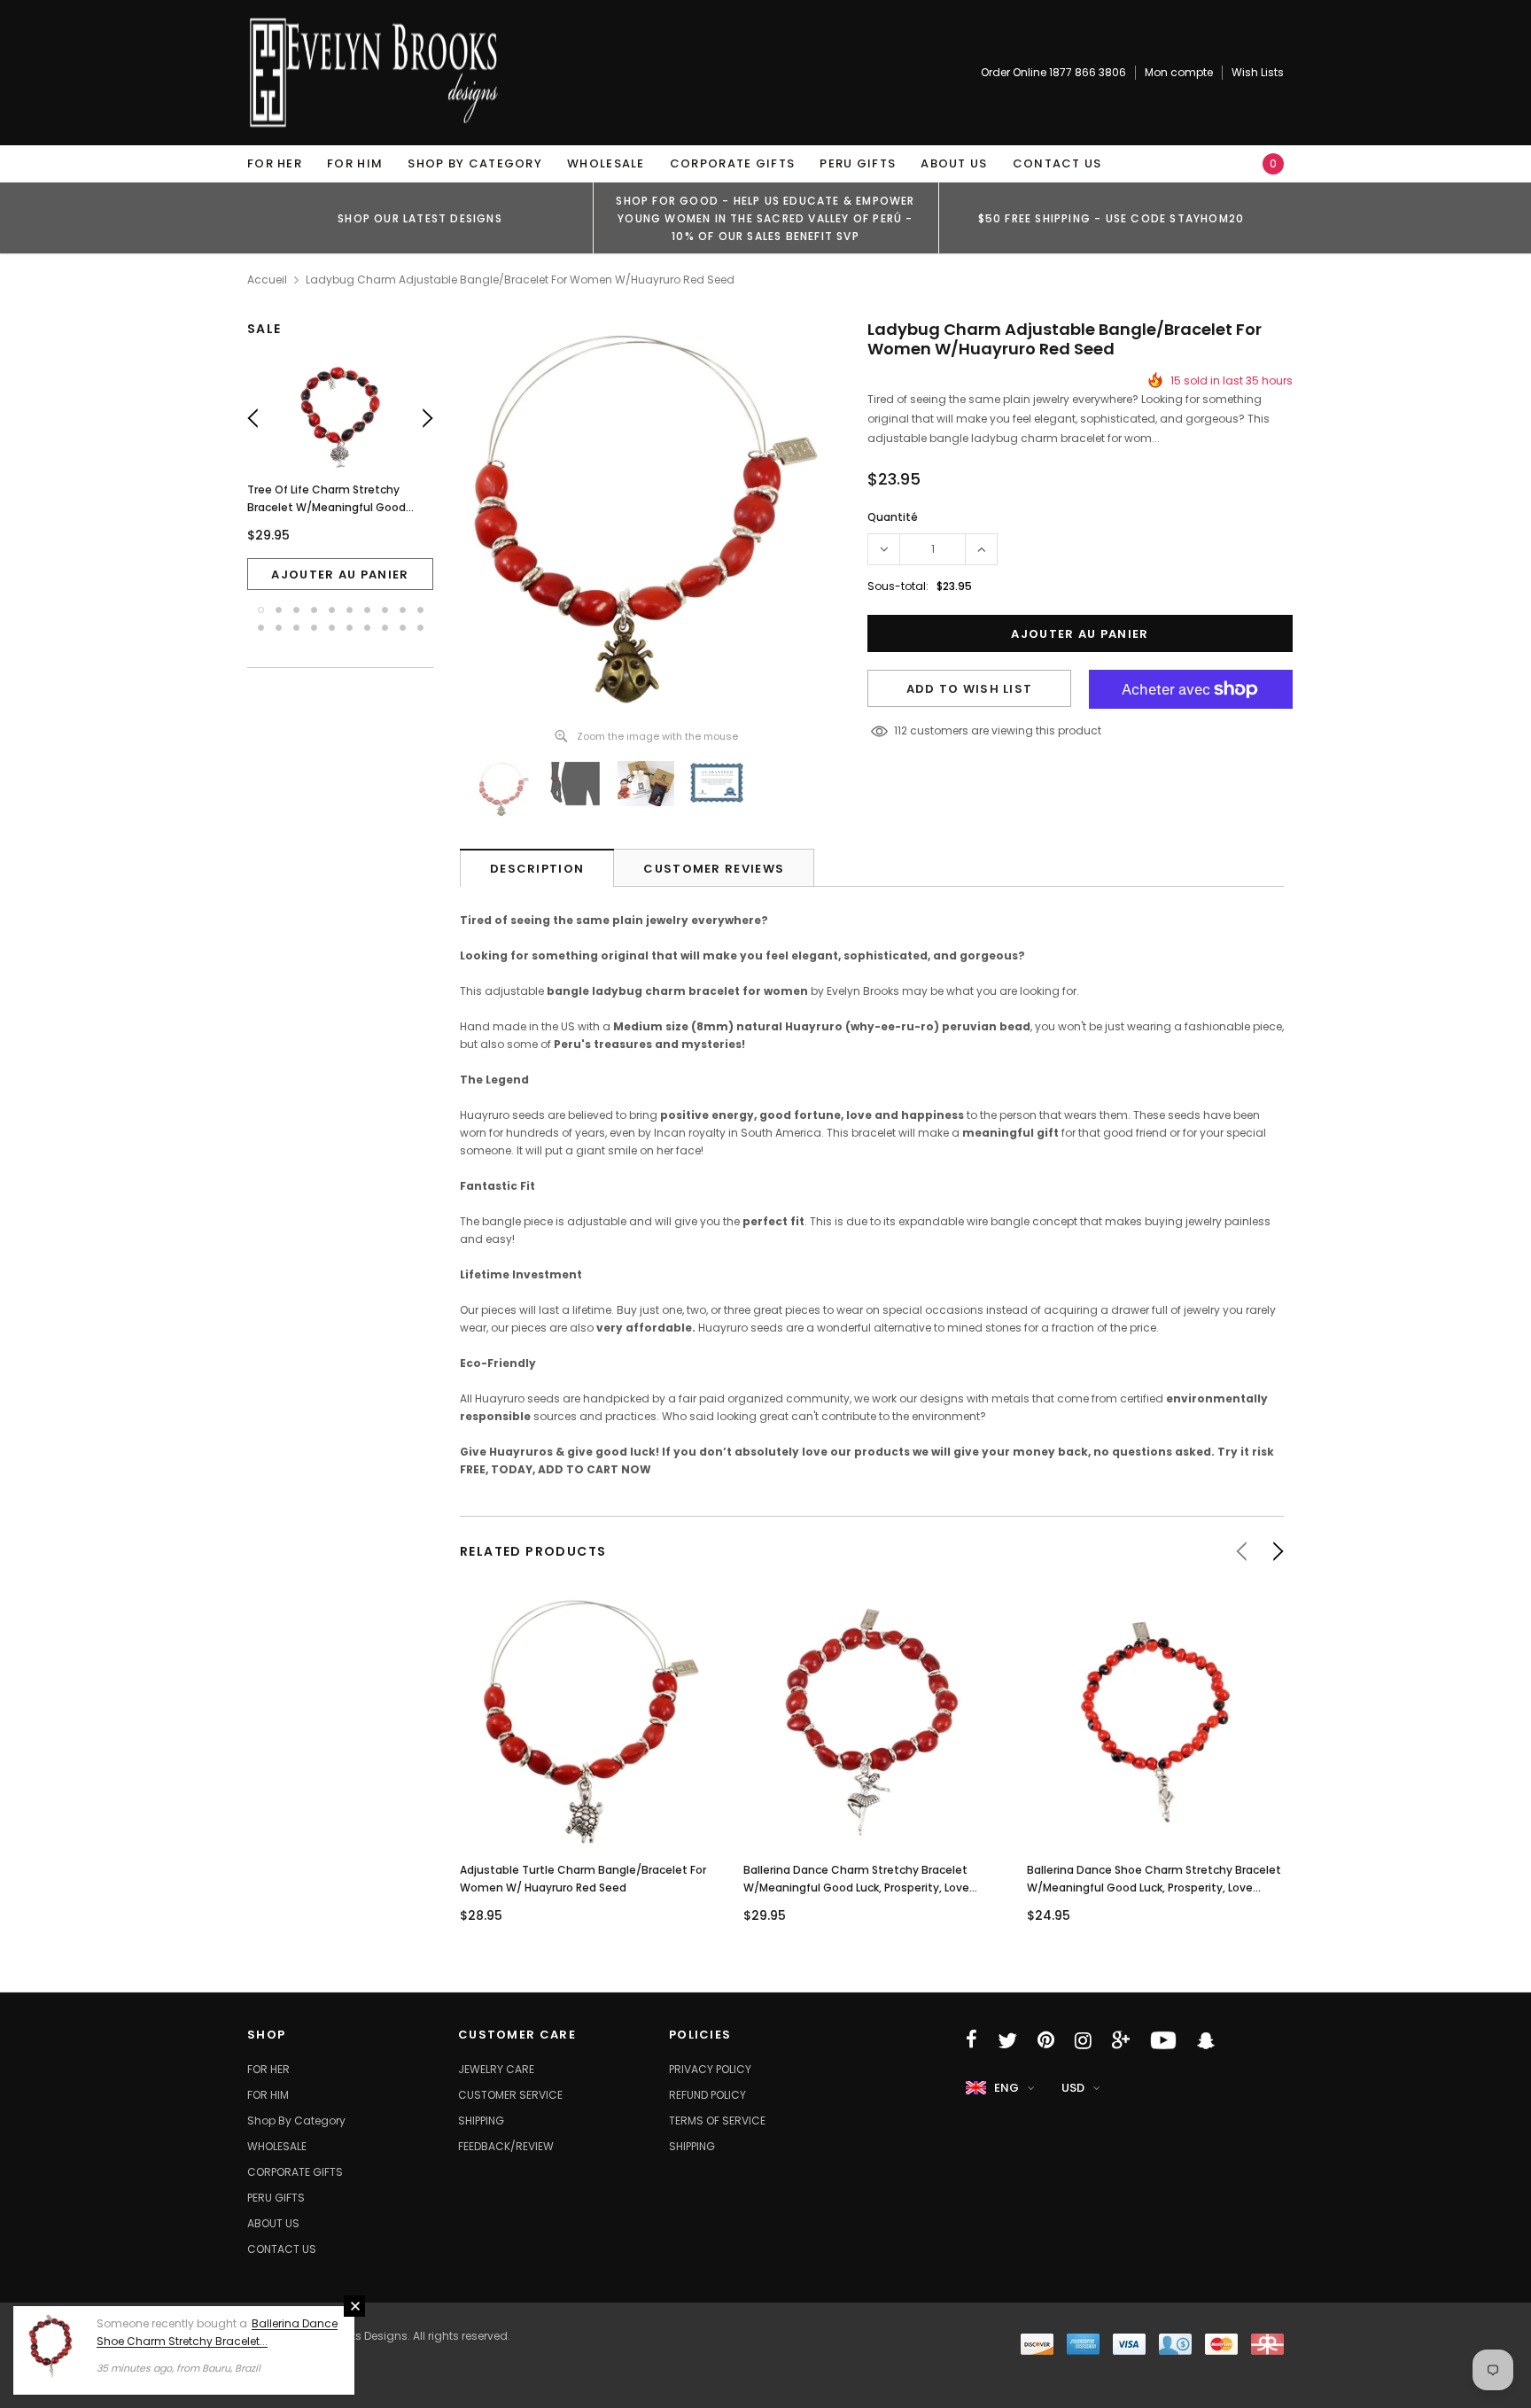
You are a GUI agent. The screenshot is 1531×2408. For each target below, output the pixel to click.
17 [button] (367, 628)
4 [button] (314, 610)
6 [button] (350, 610)
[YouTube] (1163, 2040)
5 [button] (332, 610)
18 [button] (385, 628)
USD (1073, 2088)
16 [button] (350, 628)
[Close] (354, 2306)
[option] (420, 218)
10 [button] (420, 610)
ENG (1006, 2088)
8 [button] (385, 610)
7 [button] (367, 610)
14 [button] (314, 628)
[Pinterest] (1046, 2040)
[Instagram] (1083, 2040)
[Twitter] (1007, 2040)
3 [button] (296, 610)
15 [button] (332, 628)
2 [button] (279, 610)
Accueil (267, 280)
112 (901, 730)
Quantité (893, 517)
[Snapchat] (1206, 2040)
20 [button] (420, 628)
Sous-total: (898, 586)
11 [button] (261, 628)
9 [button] (403, 610)
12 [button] (279, 628)
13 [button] (296, 628)
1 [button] (261, 610)
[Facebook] (971, 2040)
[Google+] (1121, 2040)
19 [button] (403, 628)
